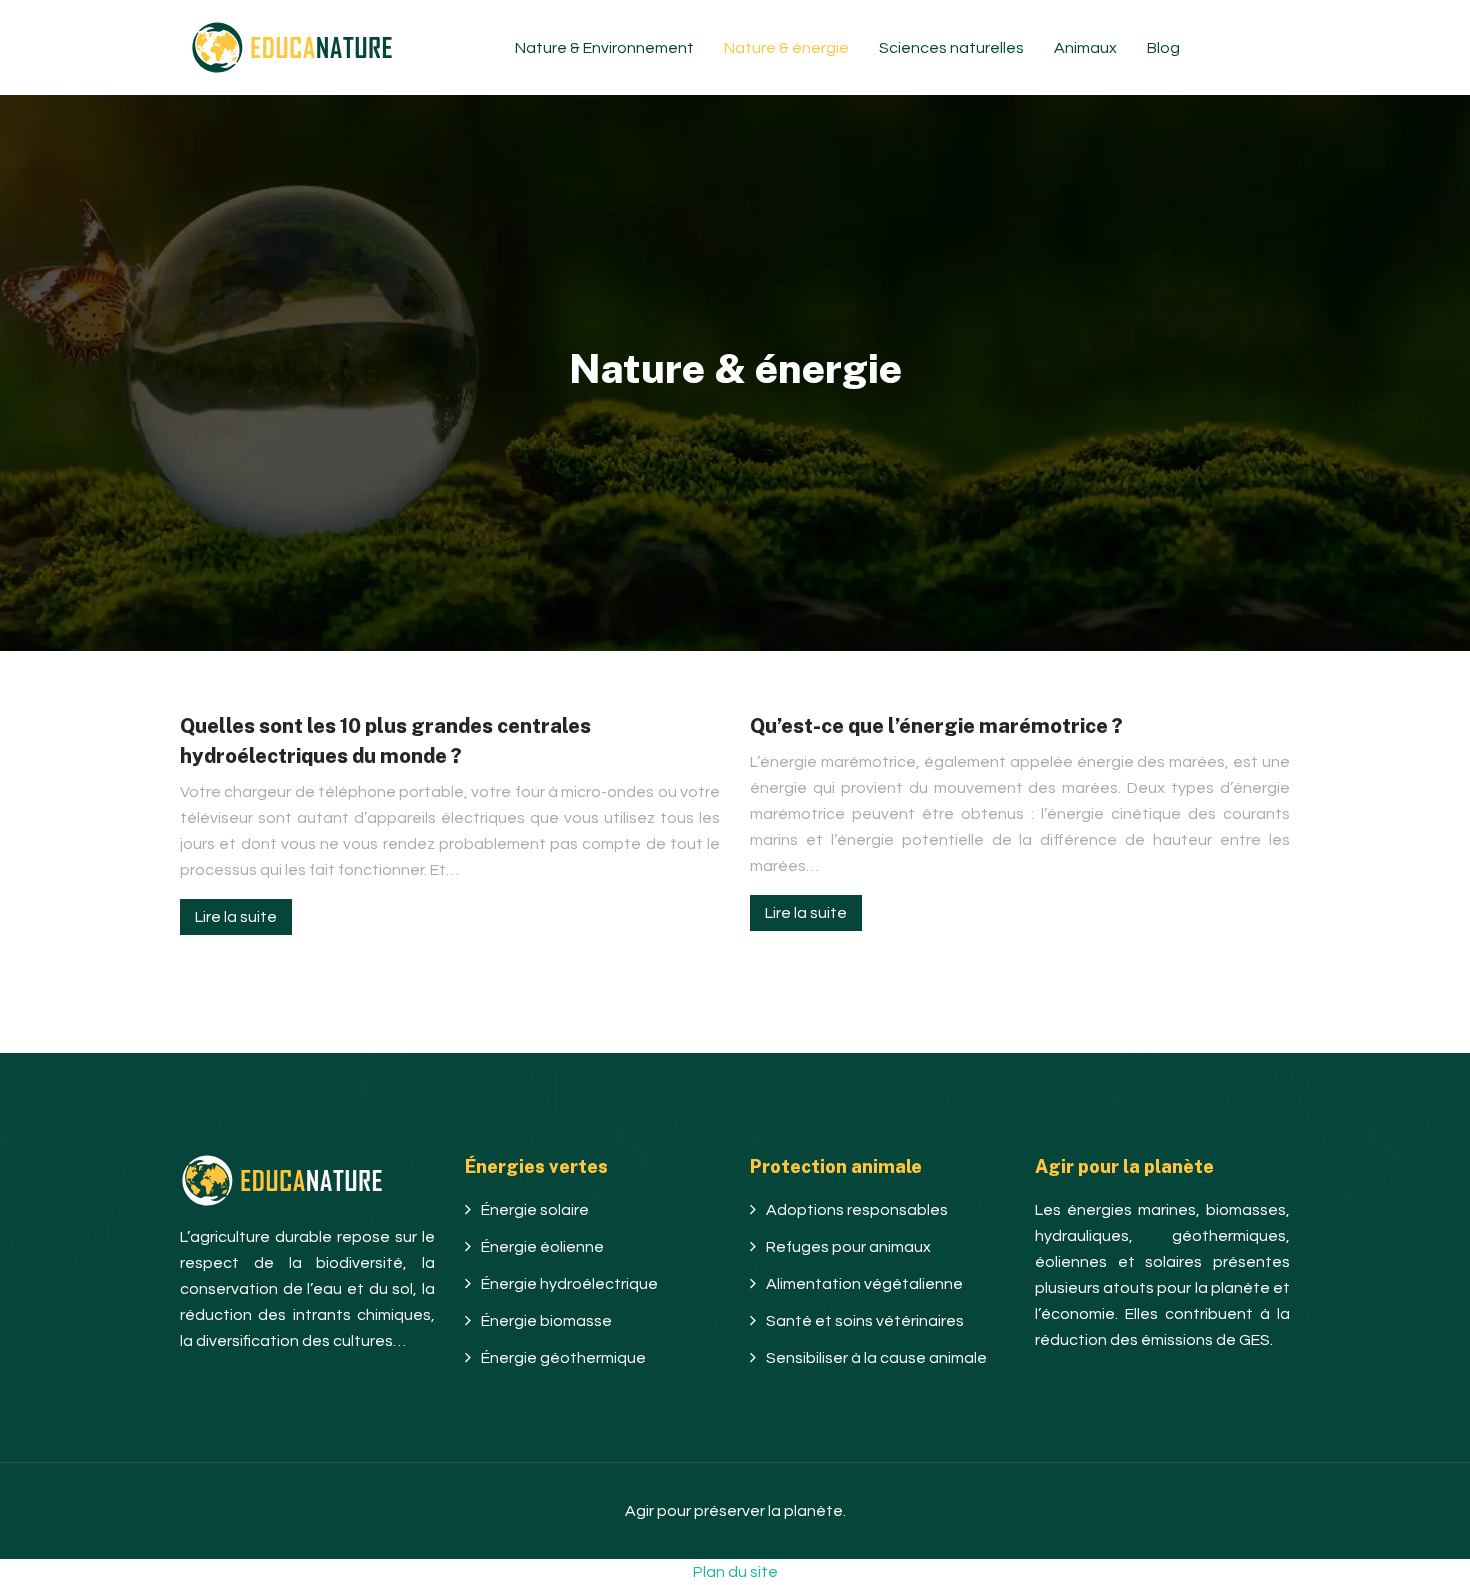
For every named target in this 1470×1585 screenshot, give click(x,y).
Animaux (1085, 48)
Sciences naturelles (951, 48)
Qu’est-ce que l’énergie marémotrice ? (936, 726)
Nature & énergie (786, 48)
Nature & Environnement (604, 48)
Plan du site (735, 1572)
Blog (1163, 48)
